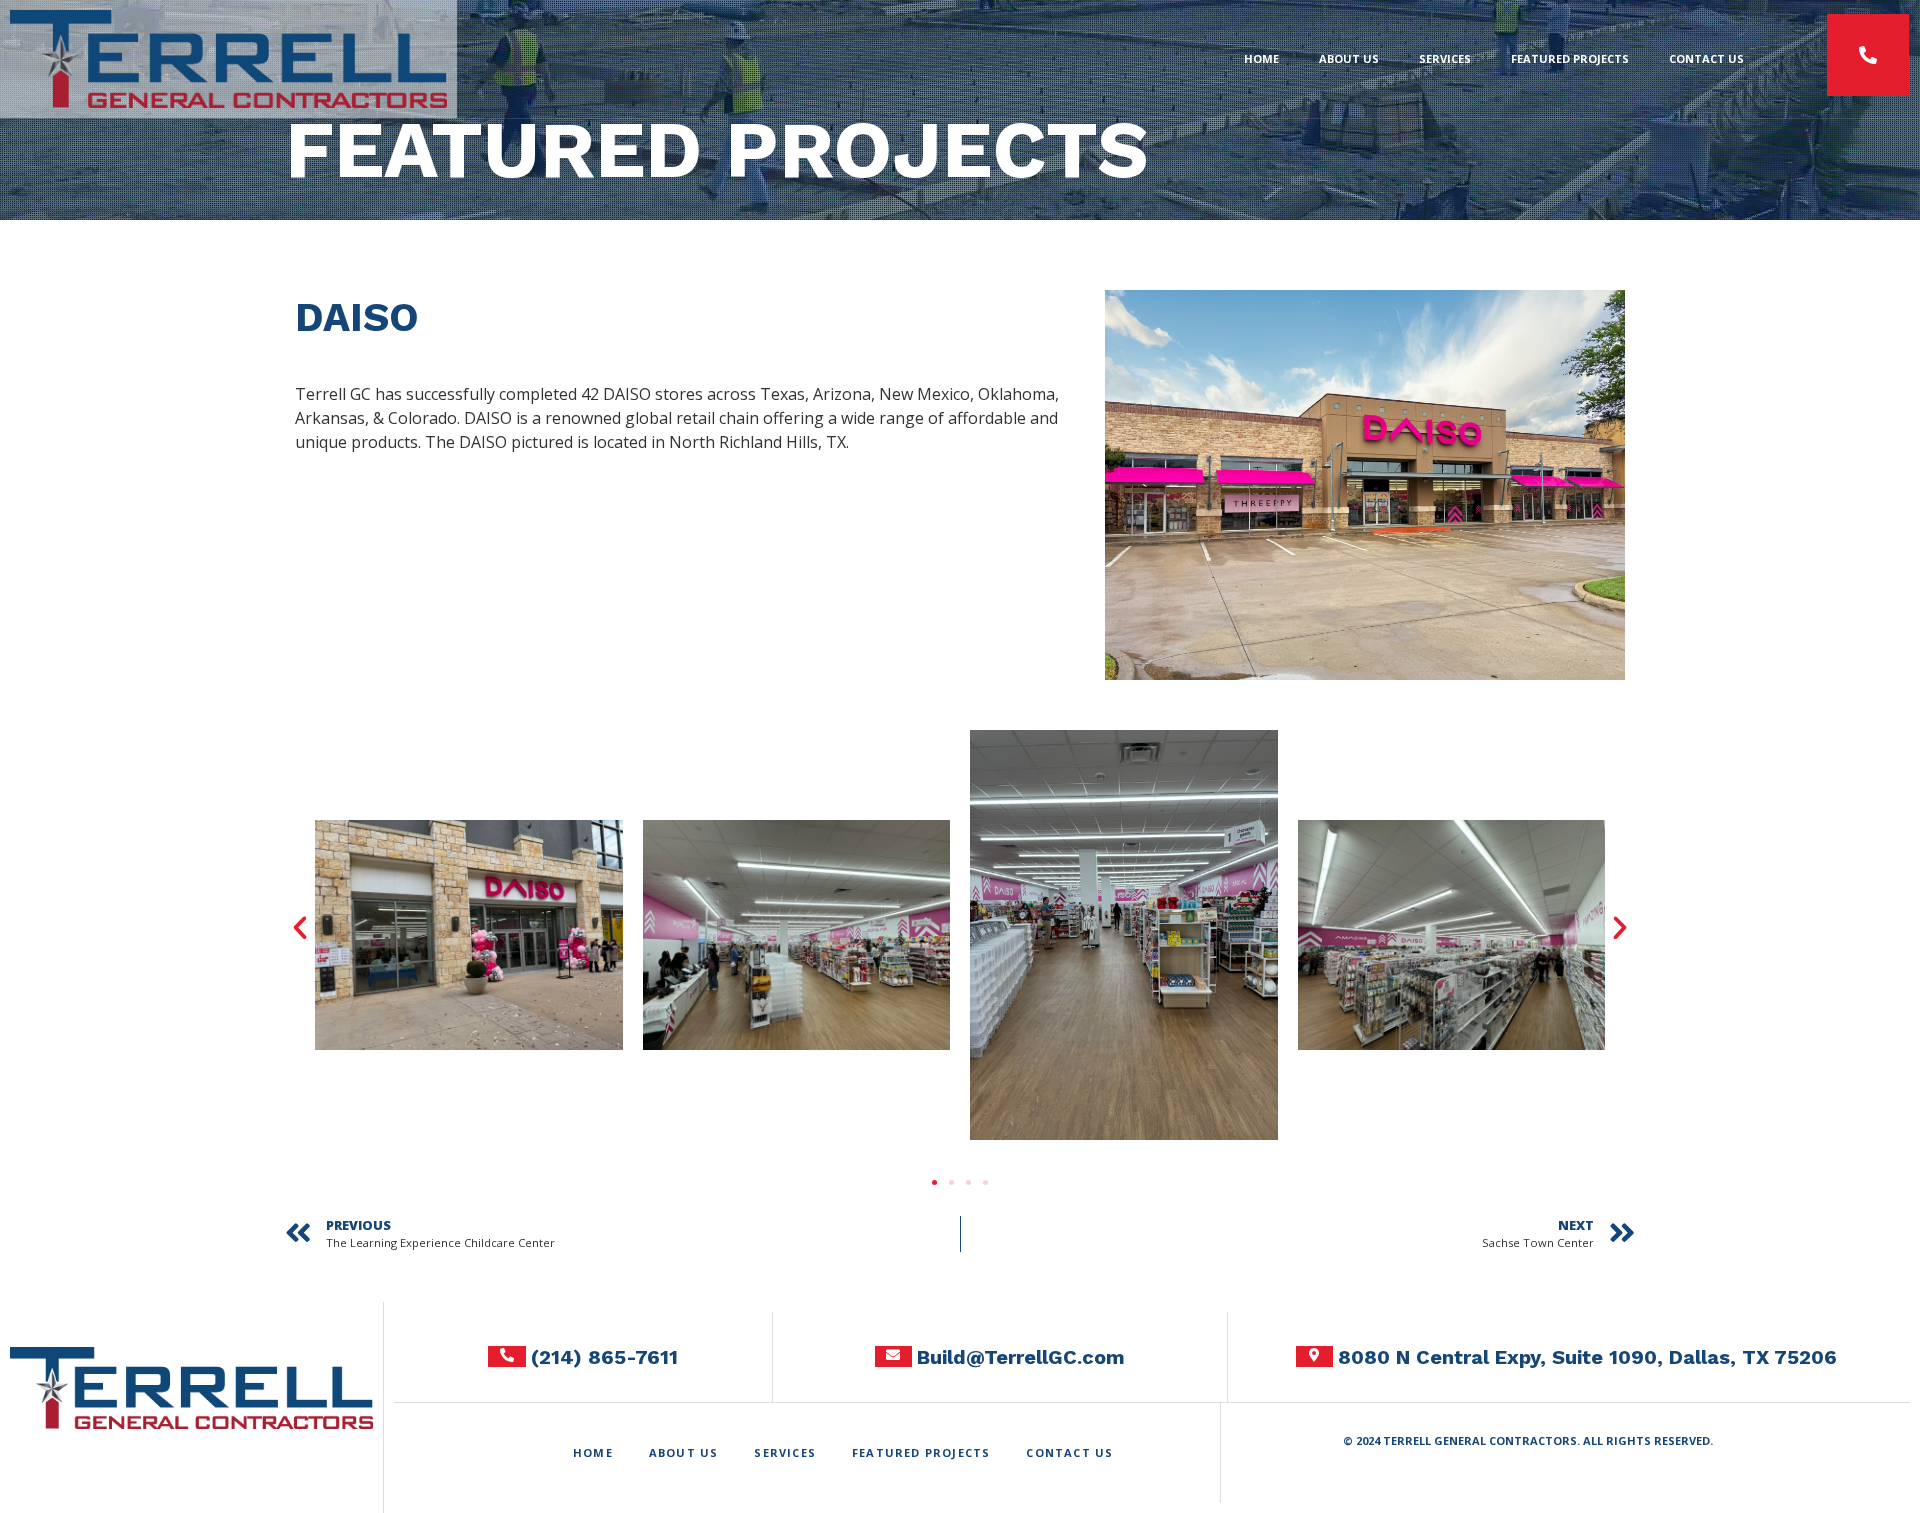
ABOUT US (1349, 58)
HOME (1261, 58)
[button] (300, 928)
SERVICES (1445, 58)
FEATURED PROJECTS (1570, 58)
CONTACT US (1706, 58)
